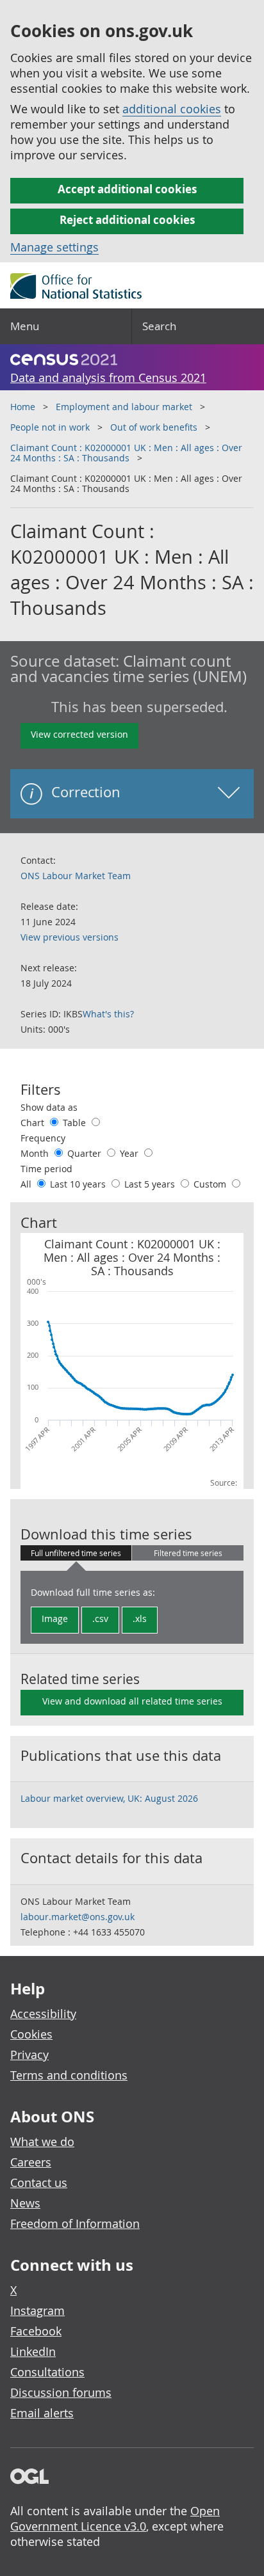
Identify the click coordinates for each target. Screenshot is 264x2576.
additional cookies (172, 109)
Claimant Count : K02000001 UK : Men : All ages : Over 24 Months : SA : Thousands (126, 453)
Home (23, 407)
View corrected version (79, 734)
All (27, 1184)
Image (55, 1618)
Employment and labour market (124, 407)
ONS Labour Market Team (76, 876)
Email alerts (42, 2413)
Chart (34, 1123)
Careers (31, 2162)
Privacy (29, 2055)
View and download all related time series (132, 1701)
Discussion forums (61, 2392)
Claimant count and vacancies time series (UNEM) (128, 669)
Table (76, 1123)
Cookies (31, 2034)
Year (130, 1153)
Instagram (37, 2310)
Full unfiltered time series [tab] (76, 1553)
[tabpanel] (132, 1607)
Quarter (86, 1153)
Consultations (47, 2372)
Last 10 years (79, 1184)
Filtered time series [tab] (188, 1553)
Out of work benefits (154, 427)
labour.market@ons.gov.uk (78, 1917)
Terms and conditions (69, 2075)
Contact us (39, 2182)
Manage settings (54, 247)
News (25, 2203)
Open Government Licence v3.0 (115, 2518)
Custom (211, 1184)
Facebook (36, 2331)
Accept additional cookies (127, 189)
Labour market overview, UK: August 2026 (109, 1798)
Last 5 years (151, 1184)
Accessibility (43, 2014)
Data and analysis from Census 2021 (108, 378)
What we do (42, 2142)
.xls (140, 1618)
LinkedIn (33, 2351)
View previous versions (70, 937)
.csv (100, 1618)
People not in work (50, 427)
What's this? (108, 1014)
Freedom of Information (75, 2223)
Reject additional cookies (127, 220)
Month (36, 1153)
